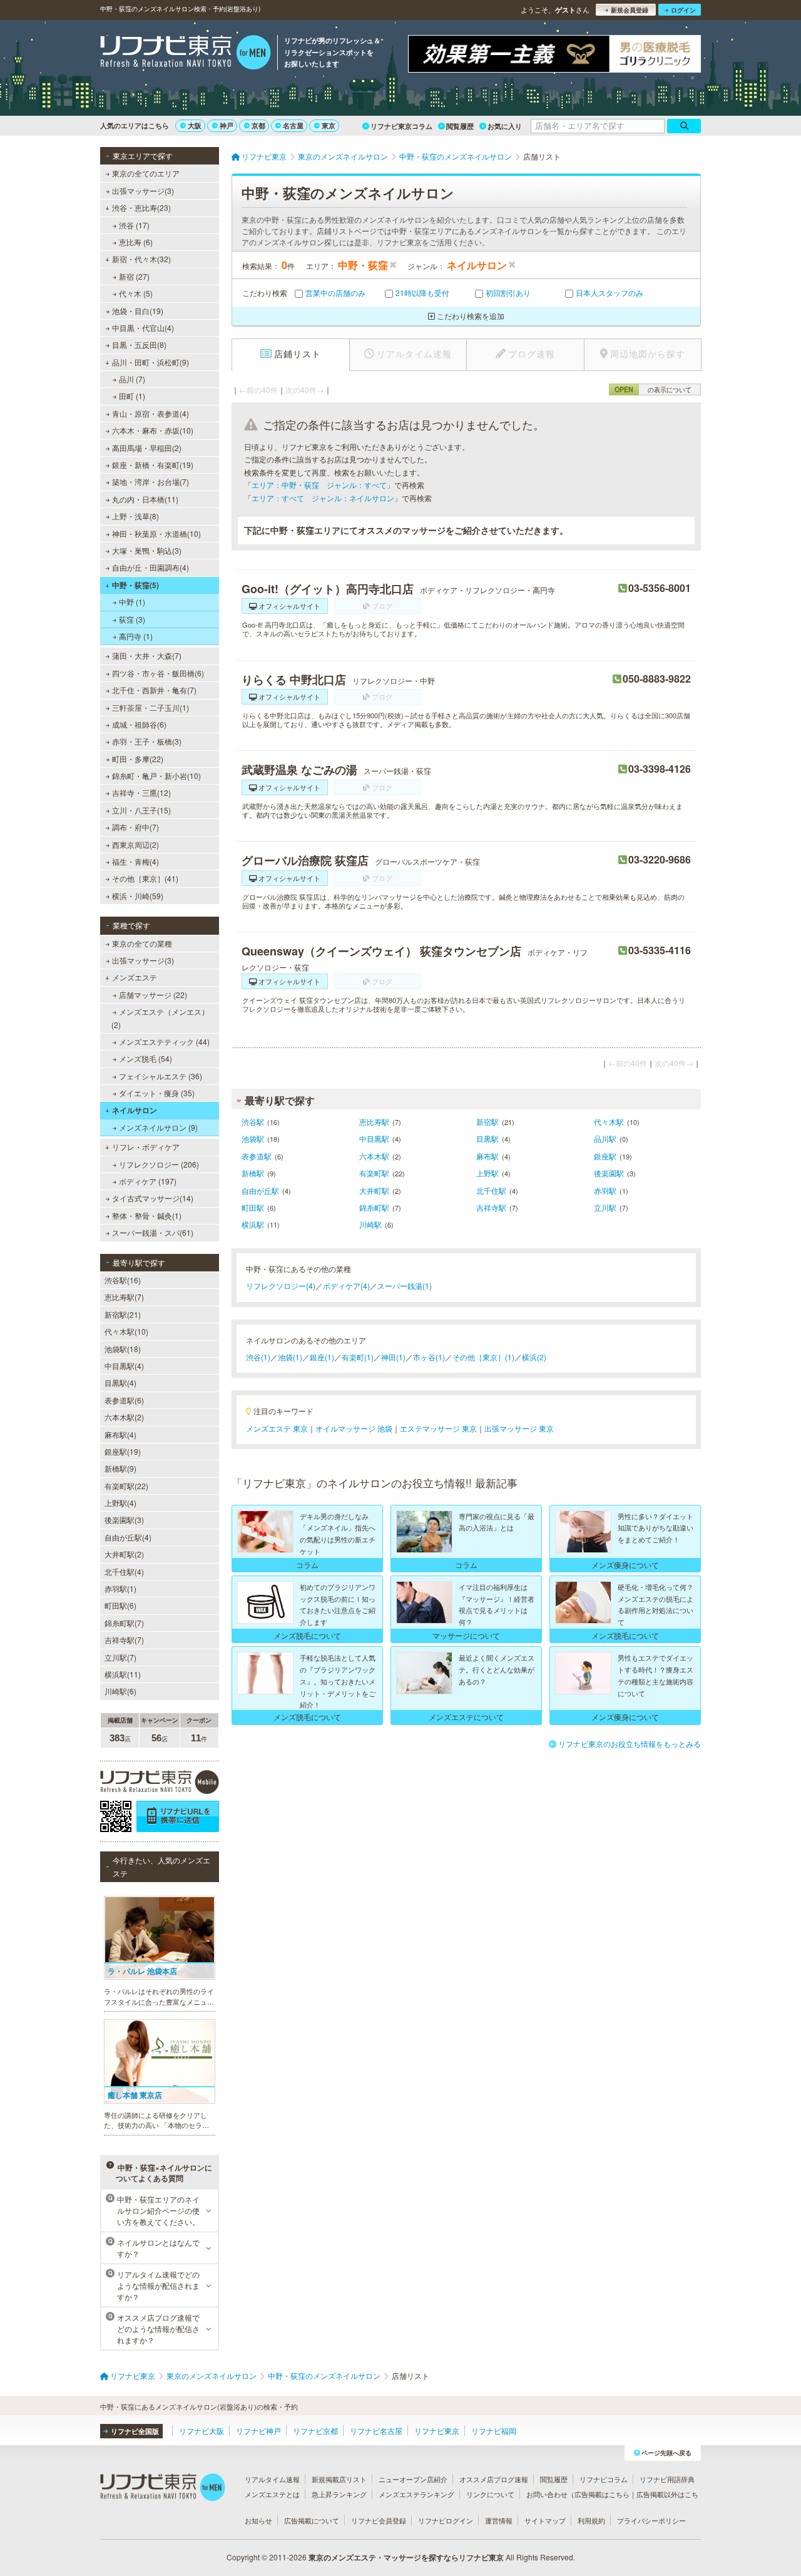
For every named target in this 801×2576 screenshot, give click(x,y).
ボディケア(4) (346, 1285)
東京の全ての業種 (142, 943)
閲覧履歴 (460, 126)
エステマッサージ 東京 (438, 1428)
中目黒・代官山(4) (143, 328)
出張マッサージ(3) (143, 191)
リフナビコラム (604, 2479)
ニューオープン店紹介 (413, 2479)
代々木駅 (609, 1122)
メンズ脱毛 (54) (145, 1058)
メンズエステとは (272, 2494)
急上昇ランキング (339, 2494)
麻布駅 (487, 1156)
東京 (329, 125)
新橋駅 (253, 1173)
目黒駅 (487, 1138)
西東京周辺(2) (135, 844)
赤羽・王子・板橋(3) (147, 741)
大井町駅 (374, 1190)
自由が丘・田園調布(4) (151, 567)
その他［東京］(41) (145, 878)
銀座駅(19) (123, 1451)
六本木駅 (374, 1156)
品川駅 (605, 1138)
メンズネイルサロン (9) (158, 1127)
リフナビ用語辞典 (667, 2479)
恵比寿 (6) (136, 242)
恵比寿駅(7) (124, 1297)
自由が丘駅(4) (128, 1537)
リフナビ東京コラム (401, 126)
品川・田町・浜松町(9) (151, 362)
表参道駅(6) (124, 1400)
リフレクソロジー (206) (159, 1164)
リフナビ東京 (437, 2431)
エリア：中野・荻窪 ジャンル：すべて (319, 485)
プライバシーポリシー (651, 2520)
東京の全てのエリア (146, 173)
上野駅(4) (120, 1503)
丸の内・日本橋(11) (145, 499)
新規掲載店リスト (339, 2479)
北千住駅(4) (124, 1571)
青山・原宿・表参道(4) (151, 413)
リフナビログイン (446, 2520)
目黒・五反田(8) (139, 344)
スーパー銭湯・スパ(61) (153, 1232)
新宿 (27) (134, 276)
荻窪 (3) (132, 619)
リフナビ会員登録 (379, 2520)
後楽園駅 (609, 1173)
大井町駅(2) (124, 1554)
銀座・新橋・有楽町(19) (153, 465)
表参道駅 (257, 1156)
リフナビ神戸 (258, 2431)
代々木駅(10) (126, 1331)
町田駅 (253, 1207)
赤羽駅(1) (120, 1588)
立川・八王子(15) (141, 810)
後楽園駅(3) (124, 1520)
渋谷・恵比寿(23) (141, 207)
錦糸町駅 (374, 1207)
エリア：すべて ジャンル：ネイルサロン (323, 498)
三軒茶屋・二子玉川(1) (151, 707)
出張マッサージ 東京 (519, 1428)
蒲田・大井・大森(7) (147, 655)
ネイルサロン (135, 1110)
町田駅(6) (120, 1605)
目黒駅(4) (120, 1382)
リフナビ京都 (315, 2431)
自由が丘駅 (260, 1190)
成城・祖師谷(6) (139, 724)
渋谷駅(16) (123, 1280)
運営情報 (499, 2520)
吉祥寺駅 (491, 1207)
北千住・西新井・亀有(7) (154, 690)
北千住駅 (491, 1190)
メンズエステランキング (416, 2494)
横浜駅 (253, 1224)
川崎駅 (370, 1224)
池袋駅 (253, 1138)
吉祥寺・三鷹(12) (141, 792)
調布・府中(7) (135, 827)
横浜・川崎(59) (138, 896)
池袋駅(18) (123, 1349)
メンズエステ (135, 977)
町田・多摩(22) (138, 759)
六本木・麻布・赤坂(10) (153, 430)
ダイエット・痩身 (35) (157, 1093)
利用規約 (591, 2520)
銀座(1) (322, 1357)
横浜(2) (534, 1357)
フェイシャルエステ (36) (161, 1076)
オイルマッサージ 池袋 (354, 1428)
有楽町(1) (358, 1357)
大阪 (195, 125)
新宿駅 (487, 1122)
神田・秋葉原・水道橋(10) (156, 533)
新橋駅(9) (120, 1468)
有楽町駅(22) (126, 1486)
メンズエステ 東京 (277, 1428)
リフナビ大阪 (202, 2431)
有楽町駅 (374, 1173)
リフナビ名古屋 (376, 2431)
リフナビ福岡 (494, 2431)
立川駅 (605, 1207)
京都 (258, 125)
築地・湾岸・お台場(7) (151, 481)
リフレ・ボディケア (146, 1147)
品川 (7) (132, 379)
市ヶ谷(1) (429, 1357)
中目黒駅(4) (124, 1366)
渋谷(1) (258, 1357)
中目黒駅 (374, 1138)
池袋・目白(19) (138, 311)
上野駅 (487, 1173)
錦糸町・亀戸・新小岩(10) (156, 776)
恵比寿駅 (374, 1122)
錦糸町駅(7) (124, 1623)
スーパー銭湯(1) (405, 1285)
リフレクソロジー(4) (281, 1285)
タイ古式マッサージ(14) (153, 1198)
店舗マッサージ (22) (153, 995)
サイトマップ (545, 2520)
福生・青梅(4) (135, 861)
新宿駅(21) (123, 1314)
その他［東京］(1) (483, 1357)
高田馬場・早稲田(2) (147, 448)
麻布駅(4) (120, 1434)
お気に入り (505, 126)
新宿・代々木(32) (141, 259)
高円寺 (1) (136, 636)
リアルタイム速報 (272, 2479)
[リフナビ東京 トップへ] (186, 54)
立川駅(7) (120, 1657)
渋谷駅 (253, 1122)
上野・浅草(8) (135, 516)
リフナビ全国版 (135, 2431)
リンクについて (490, 2494)
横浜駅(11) (123, 1674)
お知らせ (258, 2520)
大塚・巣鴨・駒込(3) (147, 550)
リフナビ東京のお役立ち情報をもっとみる (630, 1744)
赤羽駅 (605, 1190)
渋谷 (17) (134, 225)
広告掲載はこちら (602, 2494)
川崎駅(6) (120, 1691)
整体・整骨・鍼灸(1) (147, 1215)
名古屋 (293, 125)
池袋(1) (290, 1357)
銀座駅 (605, 1156)
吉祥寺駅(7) (124, 1640)
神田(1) (393, 1357)
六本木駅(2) (124, 1417)
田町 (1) (132, 396)
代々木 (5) (136, 293)
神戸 (227, 125)
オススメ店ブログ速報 (494, 2479)
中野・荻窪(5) (135, 585)
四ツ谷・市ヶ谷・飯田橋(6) (158, 673)
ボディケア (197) (148, 1181)
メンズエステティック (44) (164, 1041)
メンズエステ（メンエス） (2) (160, 1018)
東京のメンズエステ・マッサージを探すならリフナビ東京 (406, 2557)
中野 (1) (132, 602)
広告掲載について (312, 2520)
